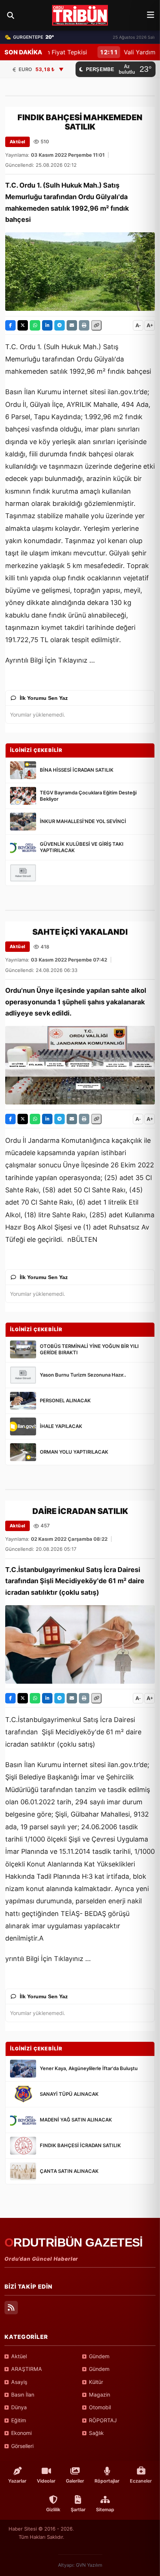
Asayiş (19, 2382)
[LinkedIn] (47, 325)
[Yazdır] (84, 325)
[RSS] (11, 2308)
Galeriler (75, 2481)
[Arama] (10, 15)
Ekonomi (21, 2433)
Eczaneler (141, 2481)
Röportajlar (107, 2481)
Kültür (96, 2382)
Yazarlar (17, 2481)
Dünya (19, 2407)
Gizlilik (53, 2510)
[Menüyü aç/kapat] (151, 15)
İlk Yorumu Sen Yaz (44, 698)
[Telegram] (60, 325)
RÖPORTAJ (103, 2420)
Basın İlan (23, 2395)
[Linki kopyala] (96, 325)
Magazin (100, 2395)
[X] (23, 325)
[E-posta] (72, 325)
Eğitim (19, 2420)
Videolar (46, 2481)
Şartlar (78, 2510)
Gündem (99, 2356)
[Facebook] (10, 325)
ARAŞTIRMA (27, 2369)
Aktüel (17, 142)
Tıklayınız (73, 660)
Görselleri (22, 2446)
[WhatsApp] (35, 325)
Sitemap (105, 2510)
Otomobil (100, 2407)
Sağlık (96, 2433)
